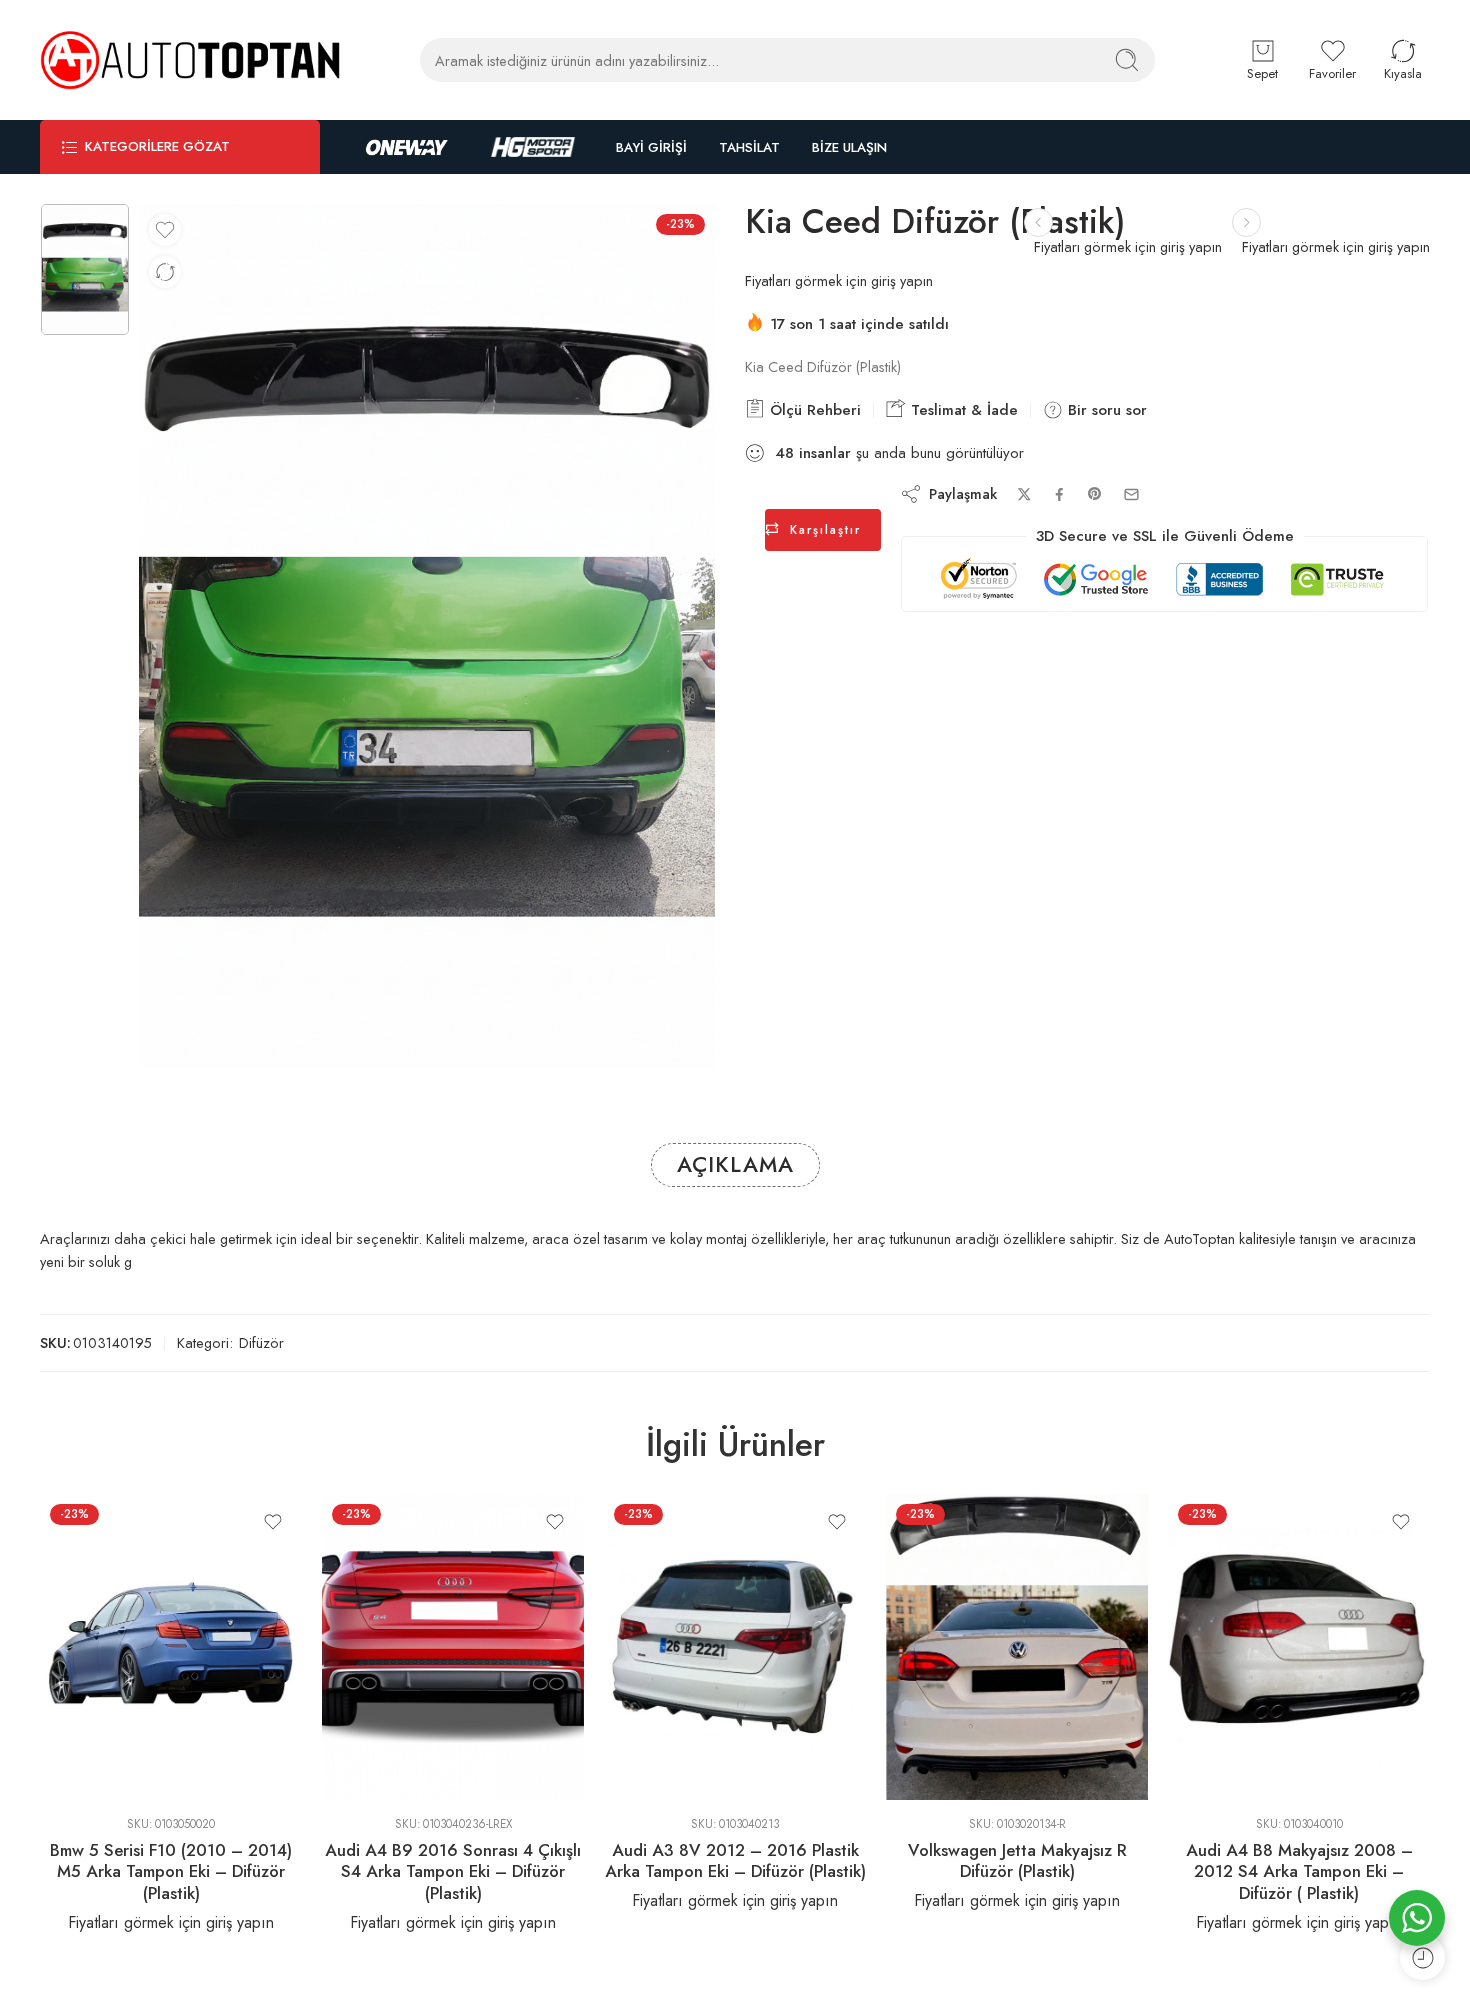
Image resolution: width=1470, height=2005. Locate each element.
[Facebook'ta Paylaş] (1059, 494)
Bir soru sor (1105, 410)
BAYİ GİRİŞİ (651, 147)
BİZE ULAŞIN (849, 147)
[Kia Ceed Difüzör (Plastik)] (85, 269)
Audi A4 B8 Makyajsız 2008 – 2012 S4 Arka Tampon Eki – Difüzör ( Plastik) (1299, 1871)
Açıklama (735, 1164)
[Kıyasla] (165, 272)
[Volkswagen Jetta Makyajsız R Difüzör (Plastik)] (1017, 1647)
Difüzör (261, 1342)
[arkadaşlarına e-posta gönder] (1131, 494)
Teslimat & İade (962, 410)
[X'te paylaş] (1024, 494)
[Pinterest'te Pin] (1095, 494)
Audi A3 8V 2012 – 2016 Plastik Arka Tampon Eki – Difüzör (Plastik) (735, 1861)
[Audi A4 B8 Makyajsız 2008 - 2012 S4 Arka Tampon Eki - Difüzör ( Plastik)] (1299, 1647)
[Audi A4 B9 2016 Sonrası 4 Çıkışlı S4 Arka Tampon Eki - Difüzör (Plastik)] (453, 1647)
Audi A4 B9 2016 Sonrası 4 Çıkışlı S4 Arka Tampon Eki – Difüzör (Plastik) (453, 1871)
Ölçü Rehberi (813, 410)
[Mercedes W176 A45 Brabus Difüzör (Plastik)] (1038, 222)
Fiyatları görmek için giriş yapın (1336, 246)
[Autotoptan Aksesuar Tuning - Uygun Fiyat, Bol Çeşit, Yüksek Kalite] (190, 60)
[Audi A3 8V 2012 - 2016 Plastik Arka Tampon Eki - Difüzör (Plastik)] (735, 1647)
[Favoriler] (165, 230)
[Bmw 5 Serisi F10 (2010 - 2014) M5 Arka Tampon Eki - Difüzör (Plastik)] (171, 1647)
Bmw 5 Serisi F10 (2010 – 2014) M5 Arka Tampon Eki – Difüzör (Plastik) (171, 1871)
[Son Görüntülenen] (1422, 1957)
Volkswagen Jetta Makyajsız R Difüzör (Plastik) (1017, 1861)
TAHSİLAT (749, 147)
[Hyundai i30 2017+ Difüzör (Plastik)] (1246, 222)
